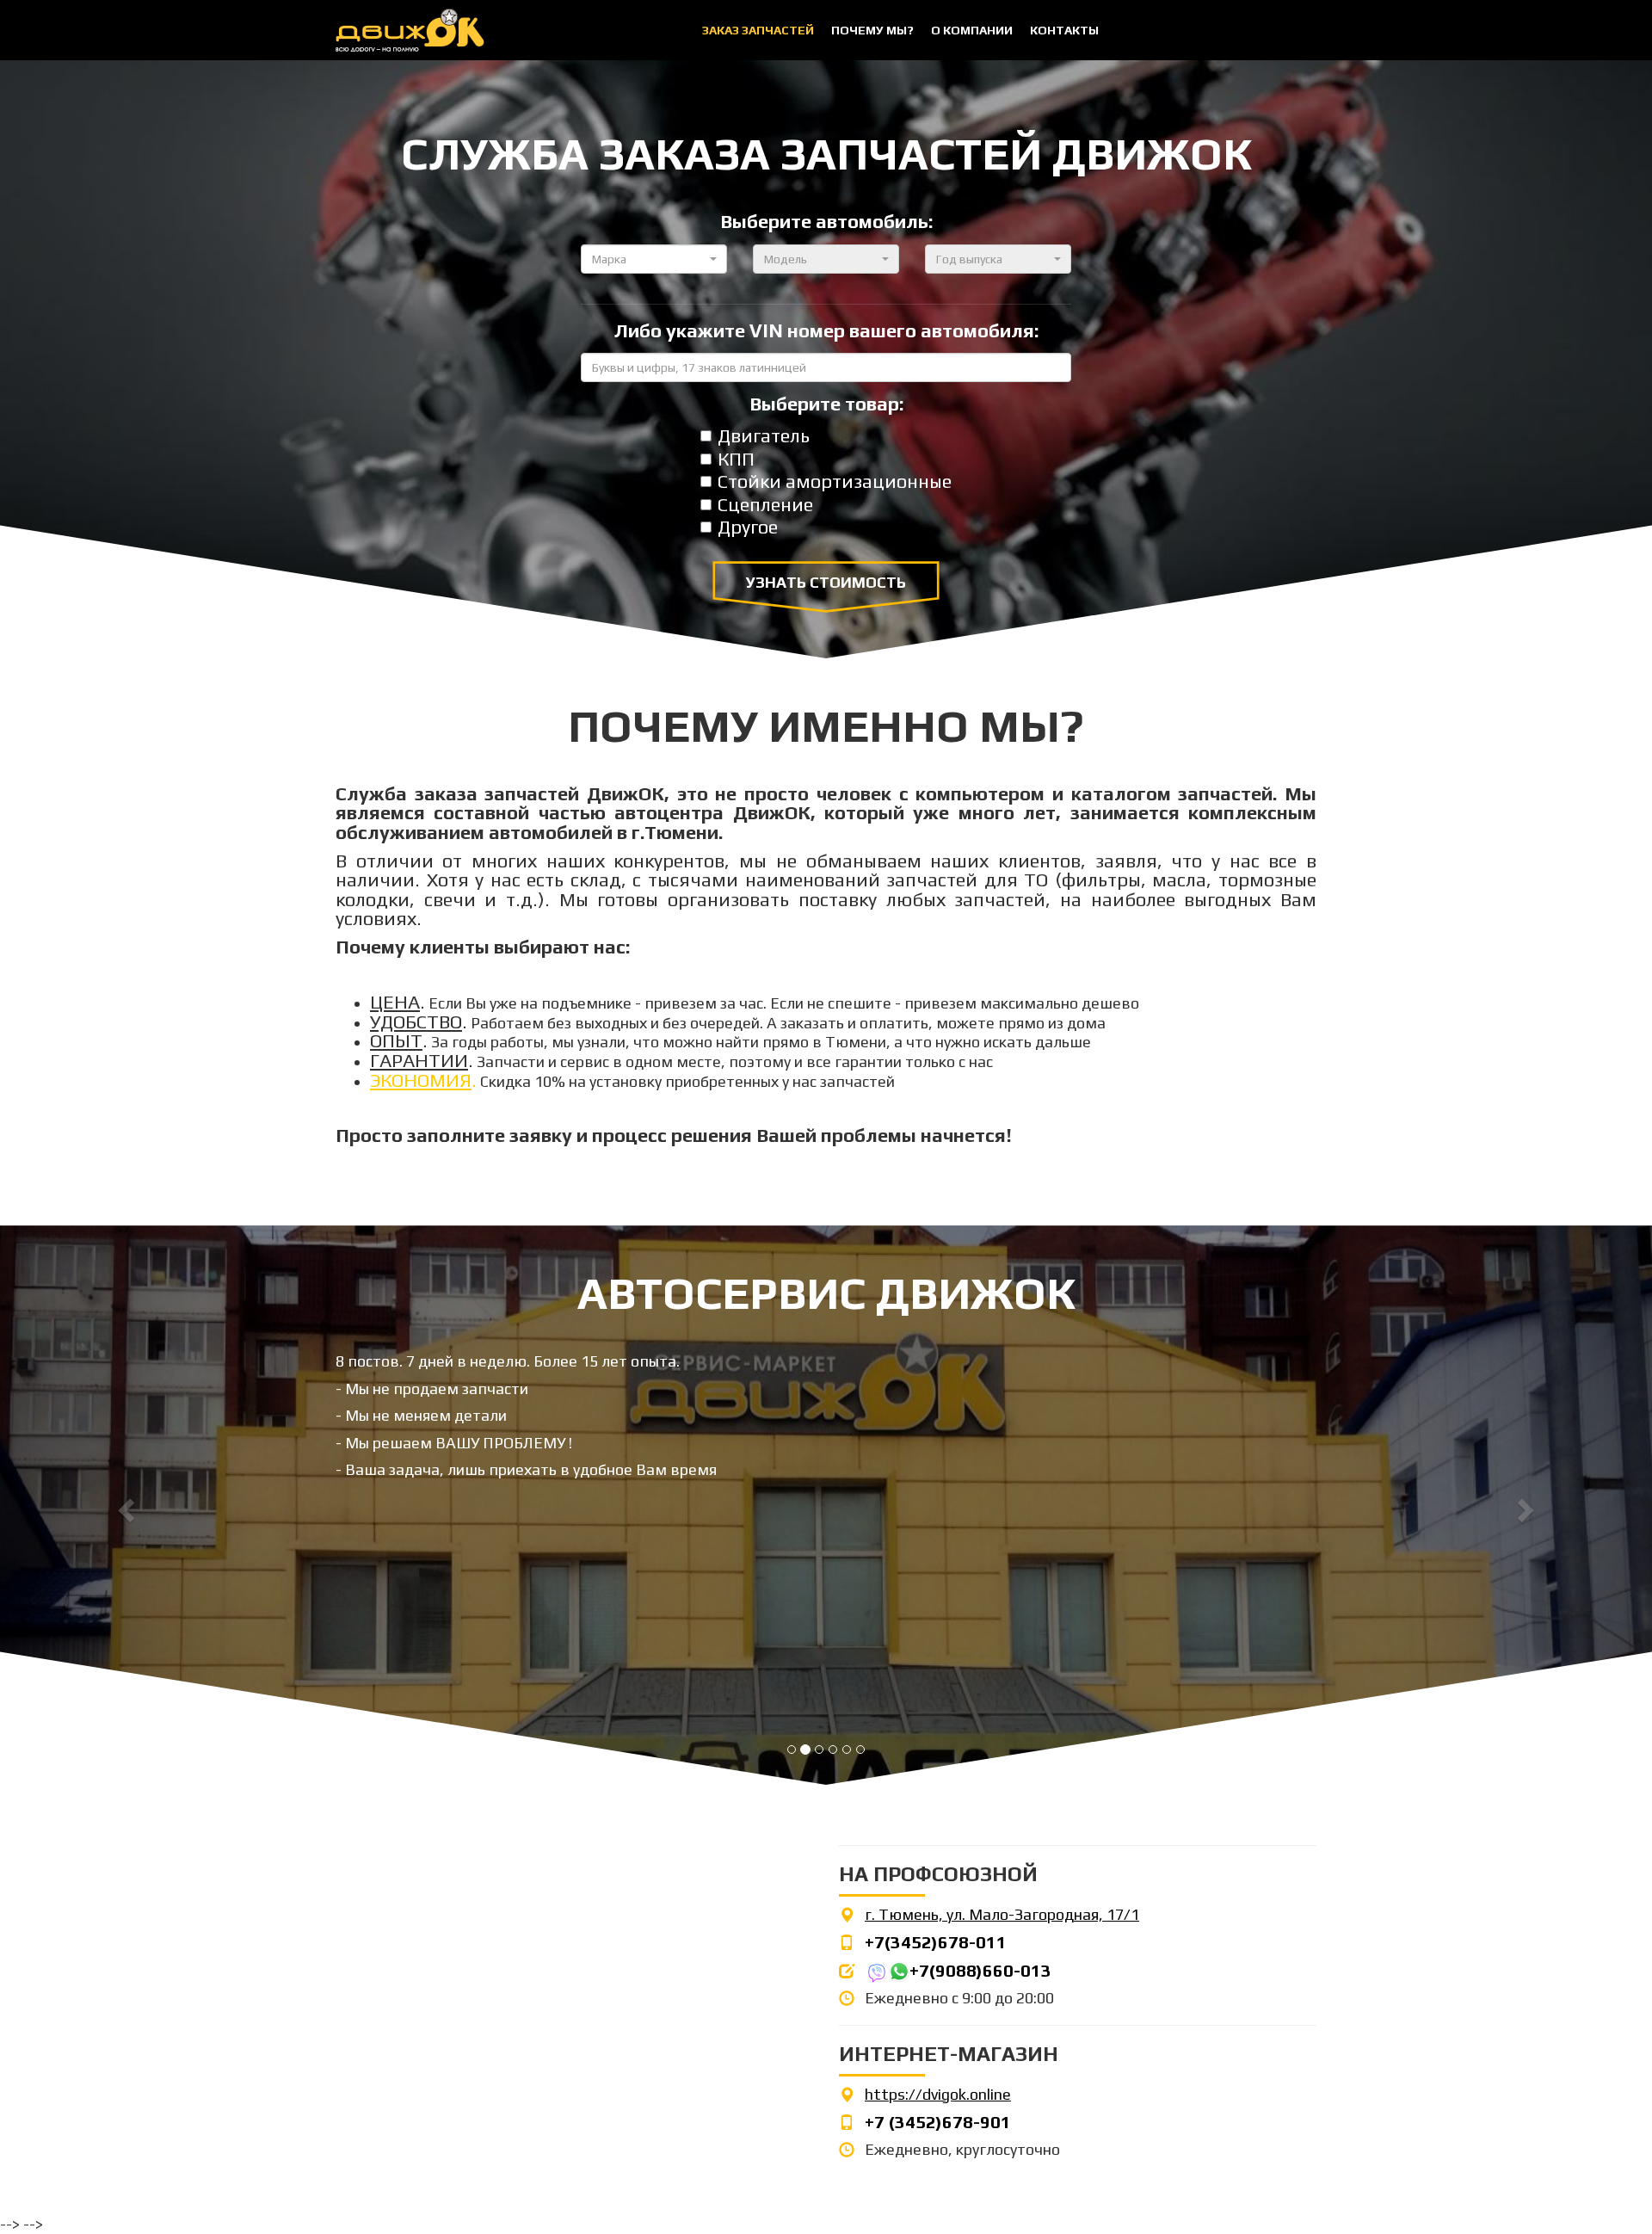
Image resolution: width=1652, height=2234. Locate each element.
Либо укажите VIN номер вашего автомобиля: (826, 331)
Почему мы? (872, 30)
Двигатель (764, 436)
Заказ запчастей (758, 30)
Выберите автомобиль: (826, 222)
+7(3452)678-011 (936, 1942)
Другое (748, 528)
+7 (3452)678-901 (938, 2122)
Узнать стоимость (826, 582)
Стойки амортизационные (835, 482)
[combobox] (654, 259)
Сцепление (765, 505)
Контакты (1064, 30)
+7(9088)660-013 (980, 1970)
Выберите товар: (826, 404)
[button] (124, 1505)
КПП (736, 460)
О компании (972, 30)
